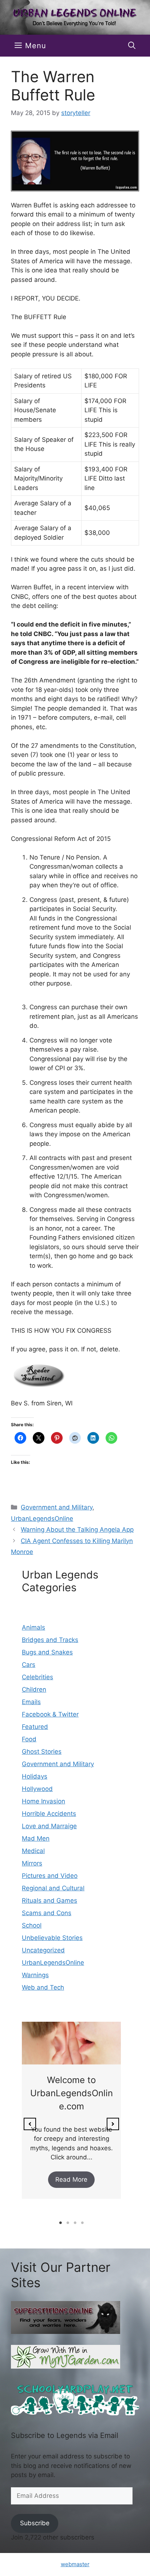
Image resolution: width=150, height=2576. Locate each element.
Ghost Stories (42, 1752)
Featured (35, 1727)
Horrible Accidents (49, 1814)
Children (34, 1689)
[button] (132, 46)
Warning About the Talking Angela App (77, 1530)
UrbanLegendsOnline (42, 1519)
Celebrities (37, 1677)
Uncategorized (43, 1950)
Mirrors (32, 1863)
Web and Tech (43, 1987)
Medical (33, 1851)
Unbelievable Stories (52, 1938)
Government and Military (57, 1507)
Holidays (35, 1776)
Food (29, 1739)
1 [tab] (60, 2223)
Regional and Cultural (53, 1888)
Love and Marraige (49, 1826)
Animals (33, 1627)
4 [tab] (82, 2223)
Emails (31, 1702)
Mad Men (36, 1838)
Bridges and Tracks (50, 1640)
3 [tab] (75, 2223)
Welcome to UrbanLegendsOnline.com (72, 2093)
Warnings (35, 1975)
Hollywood (37, 1789)
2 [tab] (68, 2223)
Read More (71, 2179)
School (32, 1925)
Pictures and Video (50, 1876)
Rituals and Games (50, 1901)
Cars (29, 1665)
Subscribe (35, 2523)
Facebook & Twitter (50, 1714)
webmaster (75, 2564)
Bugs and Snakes (47, 1652)
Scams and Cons (47, 1913)
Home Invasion (44, 1801)
